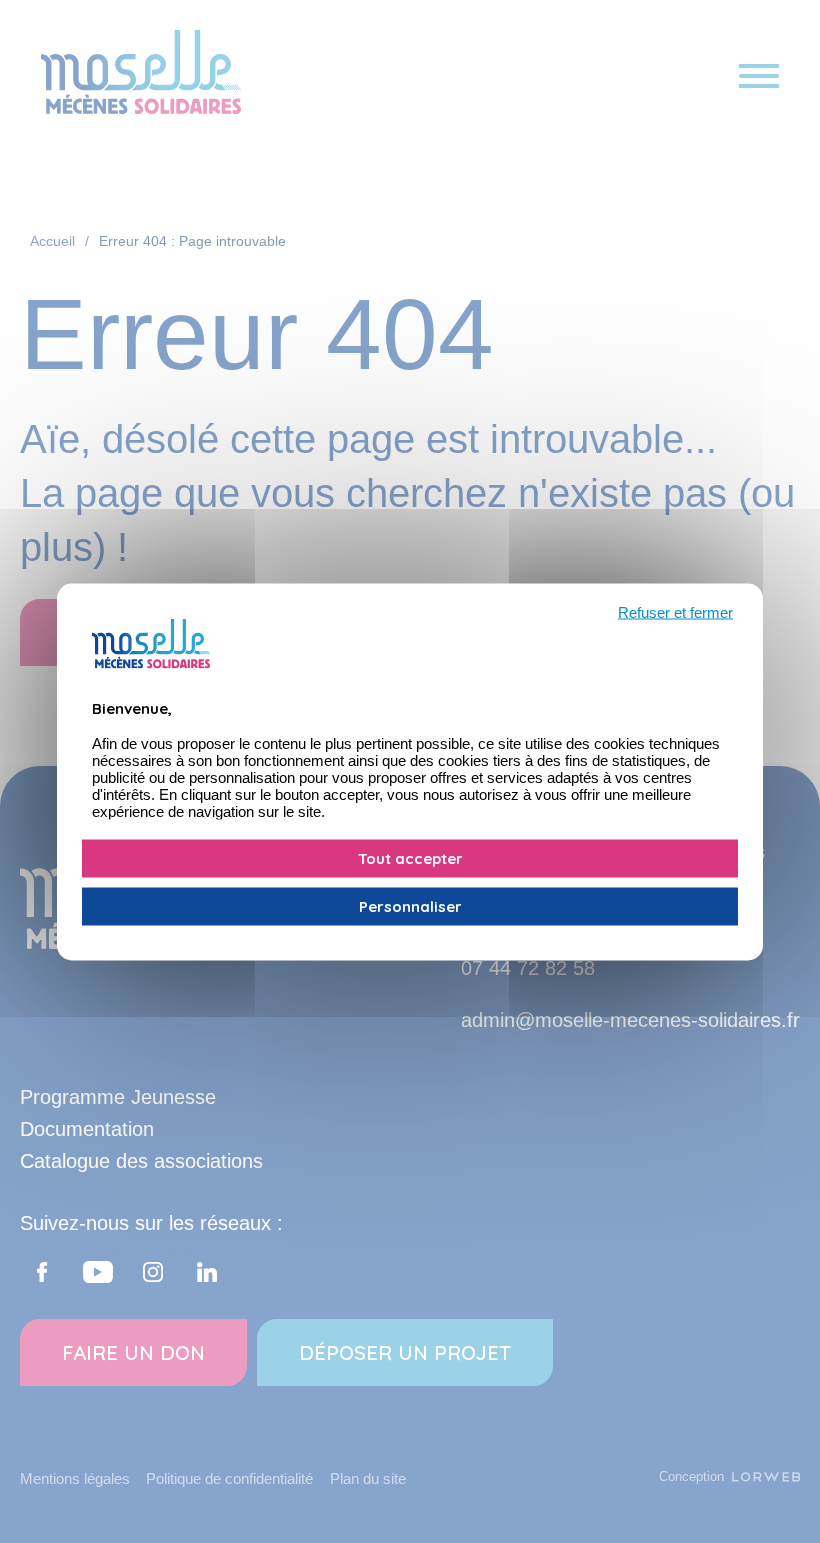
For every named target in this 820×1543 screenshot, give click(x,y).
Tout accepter (410, 857)
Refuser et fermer (675, 611)
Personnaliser (410, 905)
